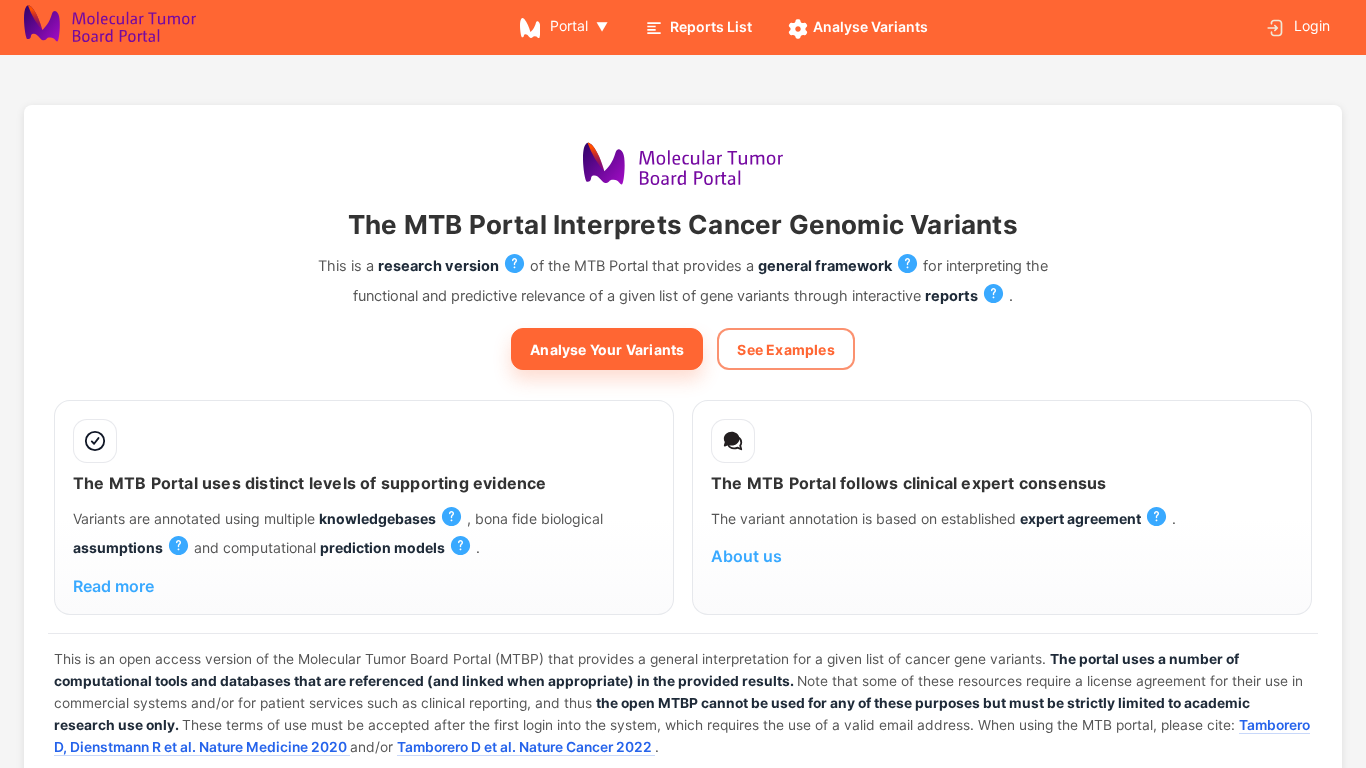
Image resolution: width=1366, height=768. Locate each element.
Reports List (711, 26)
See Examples (785, 349)
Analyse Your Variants (607, 349)
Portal (569, 25)
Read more (113, 586)
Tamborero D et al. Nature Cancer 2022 (526, 747)
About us (746, 556)
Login (1310, 25)
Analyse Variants (870, 26)
